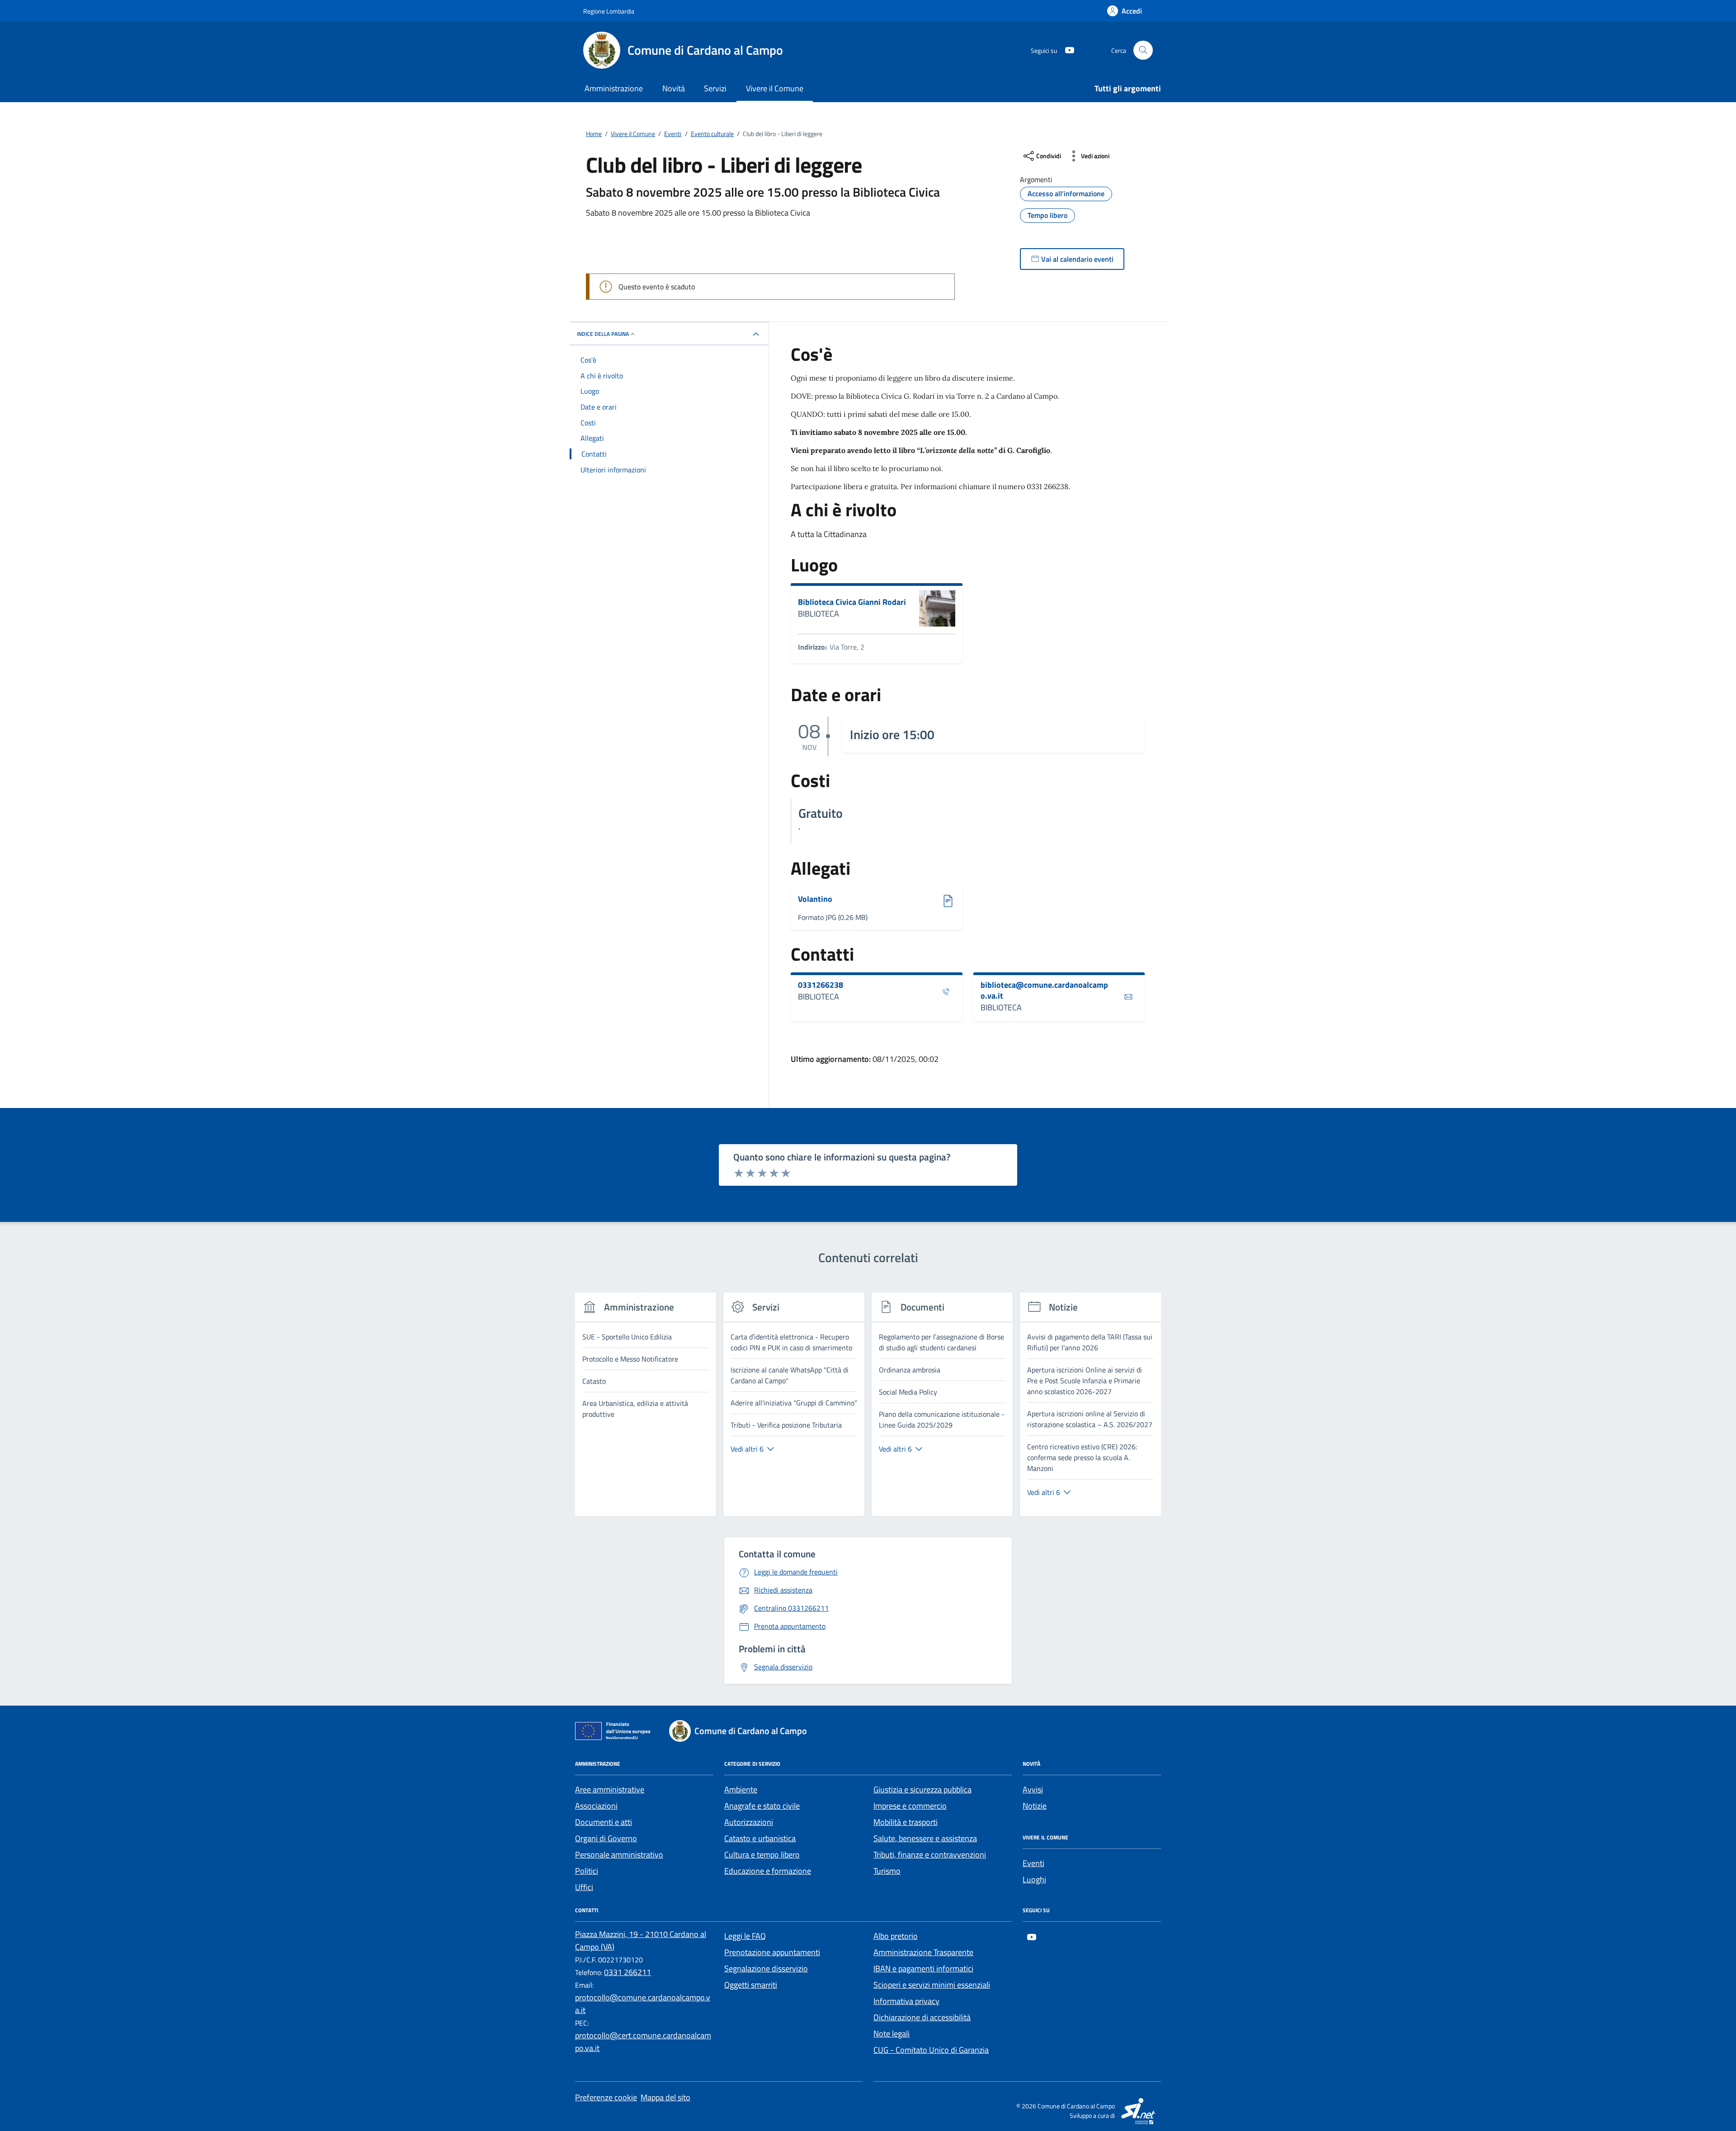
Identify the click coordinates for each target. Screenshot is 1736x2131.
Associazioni (596, 1806)
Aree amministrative (610, 1789)
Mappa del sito (665, 2097)
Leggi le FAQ (745, 1936)
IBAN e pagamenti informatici (923, 1968)
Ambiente (741, 1789)
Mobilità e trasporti (906, 1822)
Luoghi (1034, 1879)
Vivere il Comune (775, 88)
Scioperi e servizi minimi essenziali (932, 1985)
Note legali (892, 2034)
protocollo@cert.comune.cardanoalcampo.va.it (643, 2042)
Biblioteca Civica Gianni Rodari (852, 602)
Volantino (825, 899)
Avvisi (1033, 1789)
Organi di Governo (606, 1838)
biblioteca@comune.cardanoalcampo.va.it (1044, 990)
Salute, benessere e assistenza (925, 1838)
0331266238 (821, 985)
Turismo (887, 1871)
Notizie (1035, 1806)
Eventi (1033, 1863)
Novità (674, 88)
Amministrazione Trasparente (923, 1952)
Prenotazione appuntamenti (772, 1952)
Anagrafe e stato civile (762, 1806)
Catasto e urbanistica (760, 1838)
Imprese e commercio (910, 1806)
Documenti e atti (604, 1822)
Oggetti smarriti (751, 1985)
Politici (587, 1871)
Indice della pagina (603, 334)
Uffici (584, 1887)
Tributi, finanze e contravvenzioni (930, 1855)
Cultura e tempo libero (762, 1855)
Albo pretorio (896, 1936)
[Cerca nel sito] (1143, 50)
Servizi (715, 88)
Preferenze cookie (606, 2097)
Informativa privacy (906, 2001)
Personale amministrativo (619, 1855)
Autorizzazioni (749, 1822)
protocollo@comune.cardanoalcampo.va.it (643, 2004)
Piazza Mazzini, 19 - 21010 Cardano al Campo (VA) (641, 1940)
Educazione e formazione (768, 1871)
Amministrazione (614, 88)
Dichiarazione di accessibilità (922, 2017)
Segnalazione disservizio (766, 1968)
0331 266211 (627, 1972)
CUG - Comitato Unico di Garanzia (931, 2050)
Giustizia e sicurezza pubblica (922, 1789)
